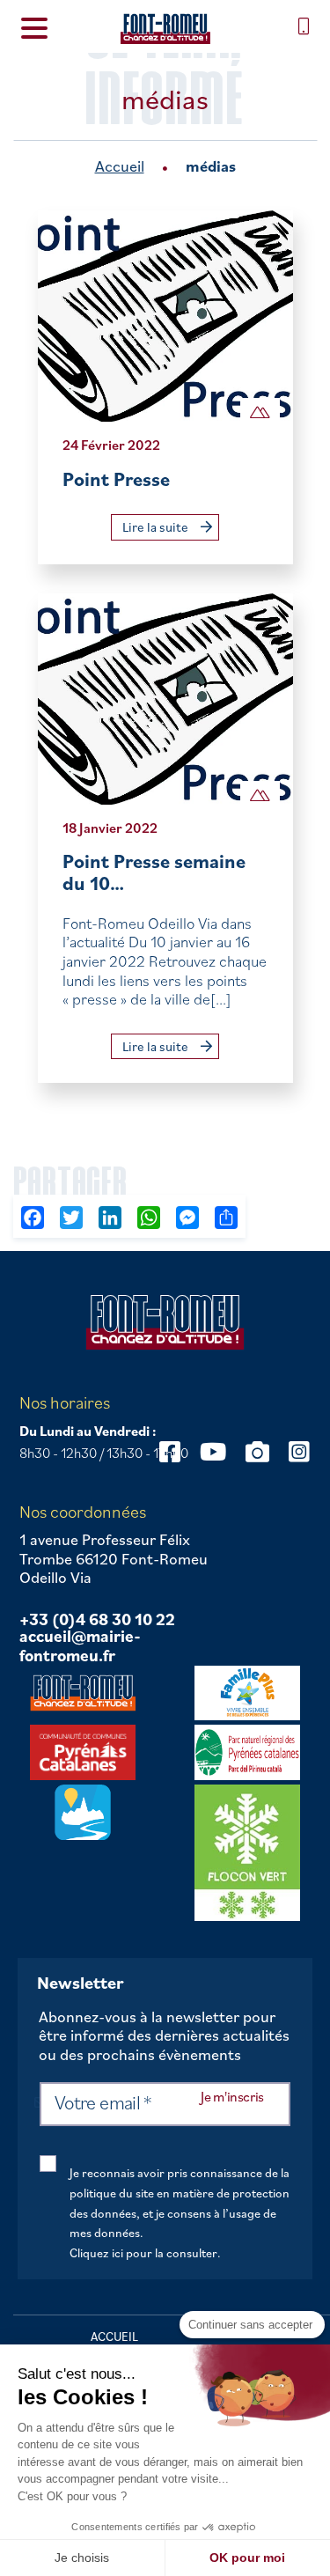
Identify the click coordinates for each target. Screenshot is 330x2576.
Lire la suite (157, 527)
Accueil (120, 166)
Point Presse (116, 478)
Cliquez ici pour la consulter (143, 2253)
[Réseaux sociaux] (213, 1451)
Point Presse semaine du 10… (154, 872)
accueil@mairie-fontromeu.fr (80, 1646)
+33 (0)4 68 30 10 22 (97, 1620)
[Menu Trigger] (34, 27)
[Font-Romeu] (165, 29)
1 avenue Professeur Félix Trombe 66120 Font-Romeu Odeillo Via (114, 1559)
